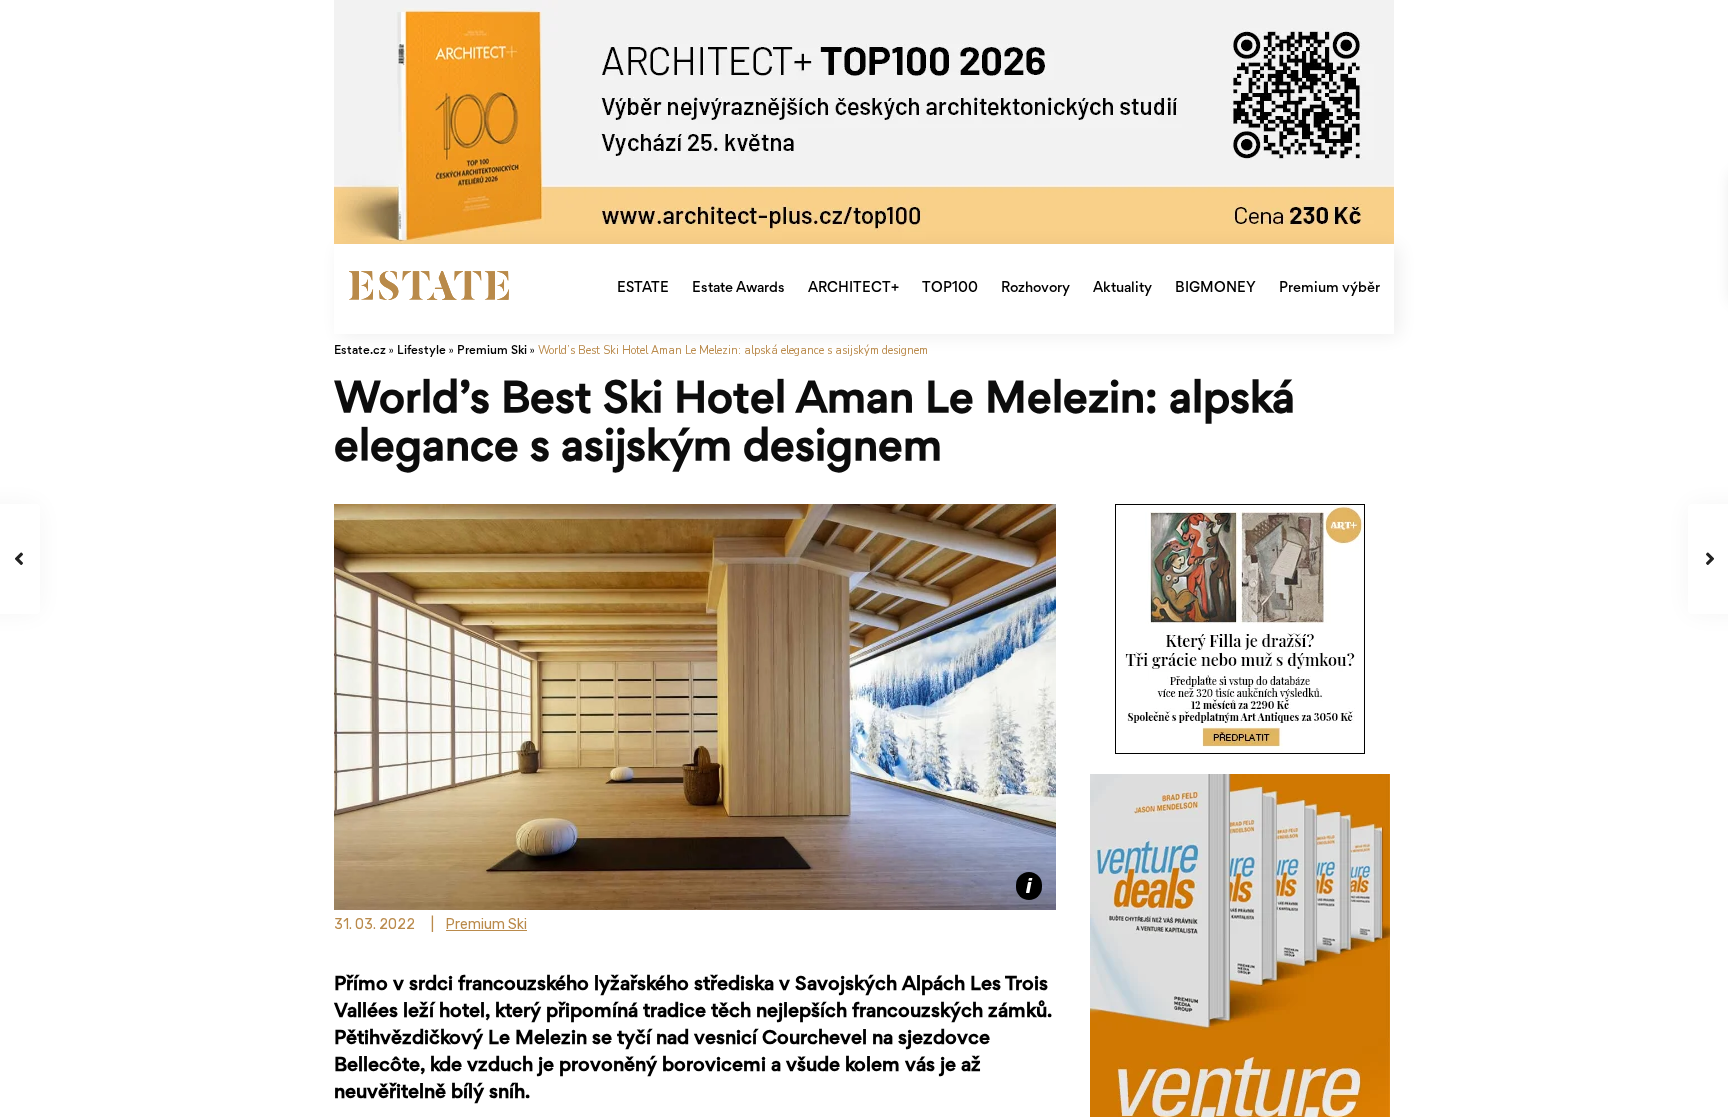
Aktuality (1122, 288)
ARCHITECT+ (853, 288)
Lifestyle (421, 351)
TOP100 (950, 288)
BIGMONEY (1215, 288)
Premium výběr (1329, 288)
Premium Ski (492, 351)
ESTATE (643, 288)
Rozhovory (1035, 288)
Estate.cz (360, 351)
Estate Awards (738, 288)
